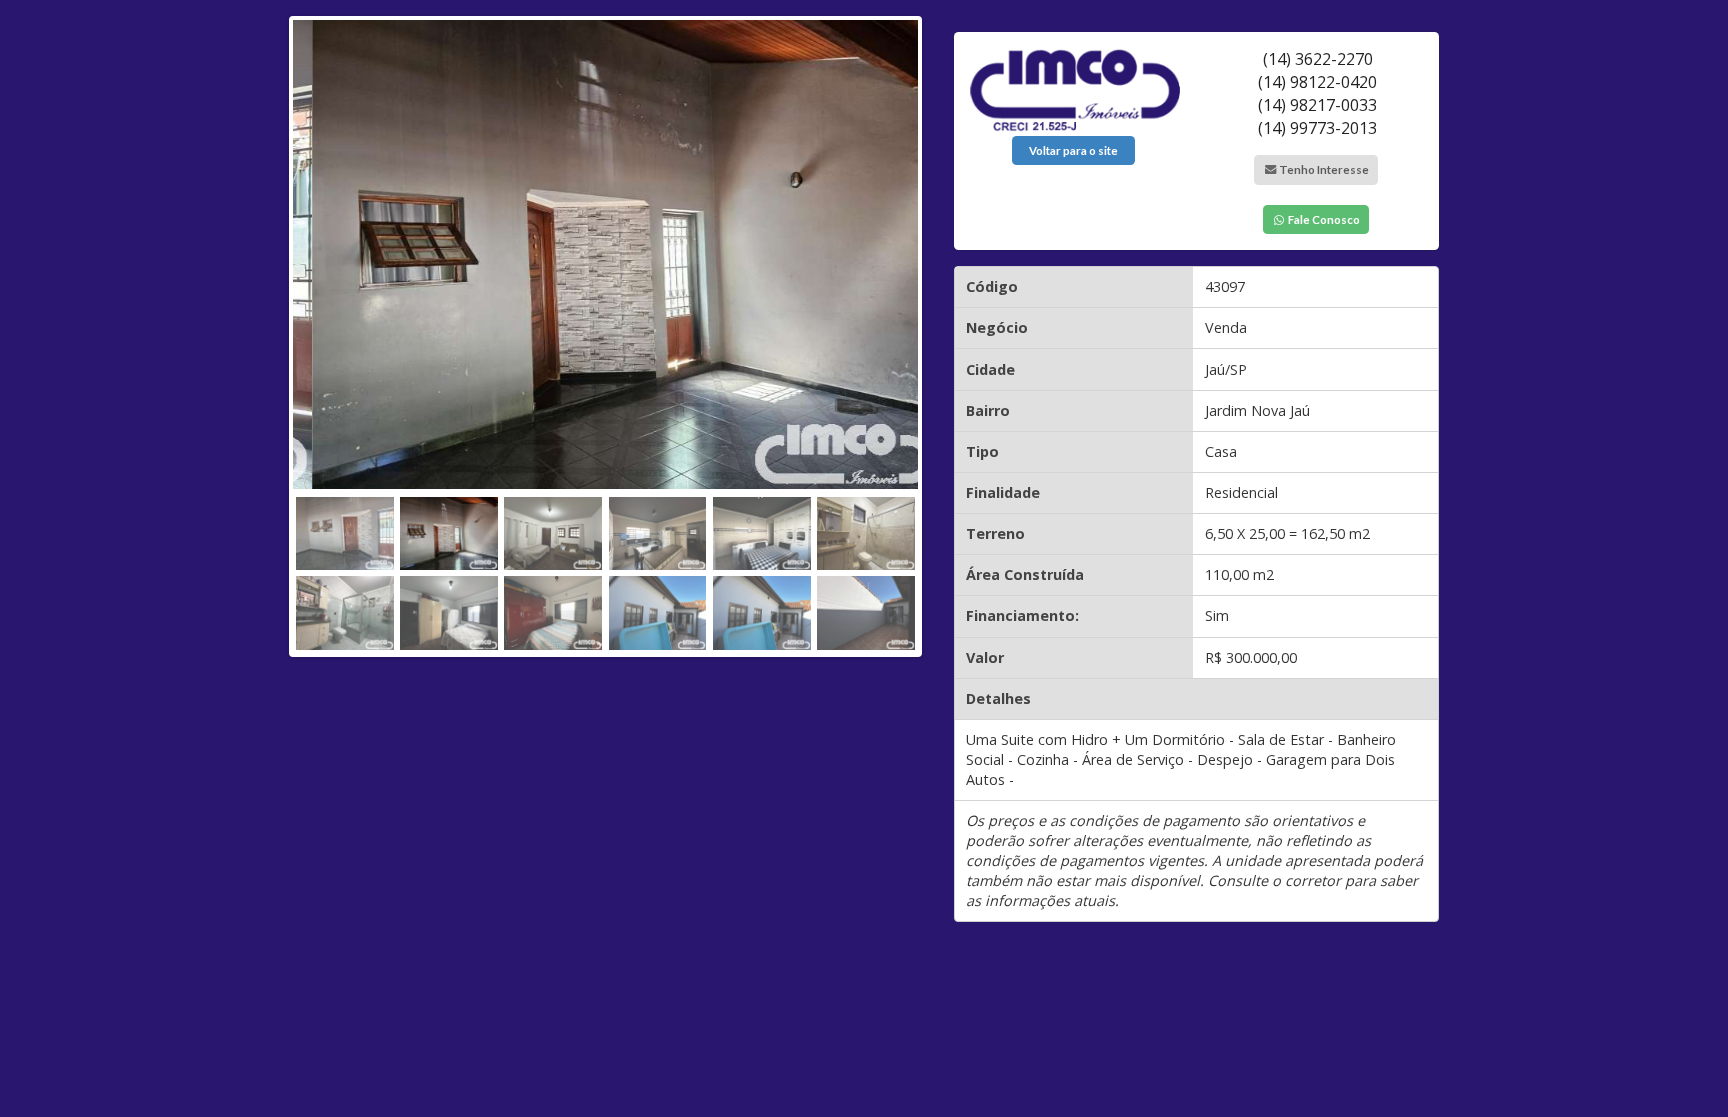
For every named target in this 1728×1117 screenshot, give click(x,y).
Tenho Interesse (1323, 169)
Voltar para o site (1073, 150)
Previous (272, 331)
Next (939, 331)
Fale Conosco (1323, 219)
